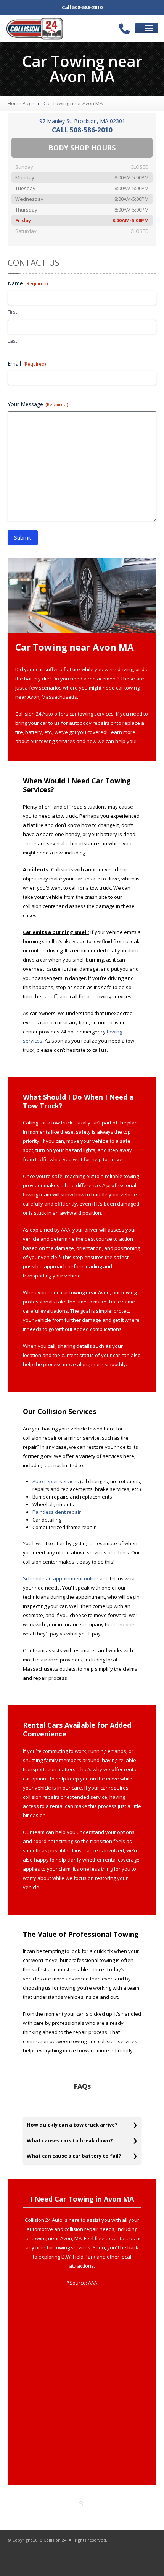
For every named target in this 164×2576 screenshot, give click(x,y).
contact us (123, 2238)
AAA (93, 2283)
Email (27, 364)
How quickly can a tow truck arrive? (72, 2125)
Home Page (21, 103)
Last (12, 341)
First (12, 312)
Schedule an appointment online (61, 1578)
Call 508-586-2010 (82, 7)
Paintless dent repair (57, 1512)
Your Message (38, 404)
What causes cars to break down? (70, 2140)
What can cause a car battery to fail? (74, 2156)
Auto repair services (56, 1481)
